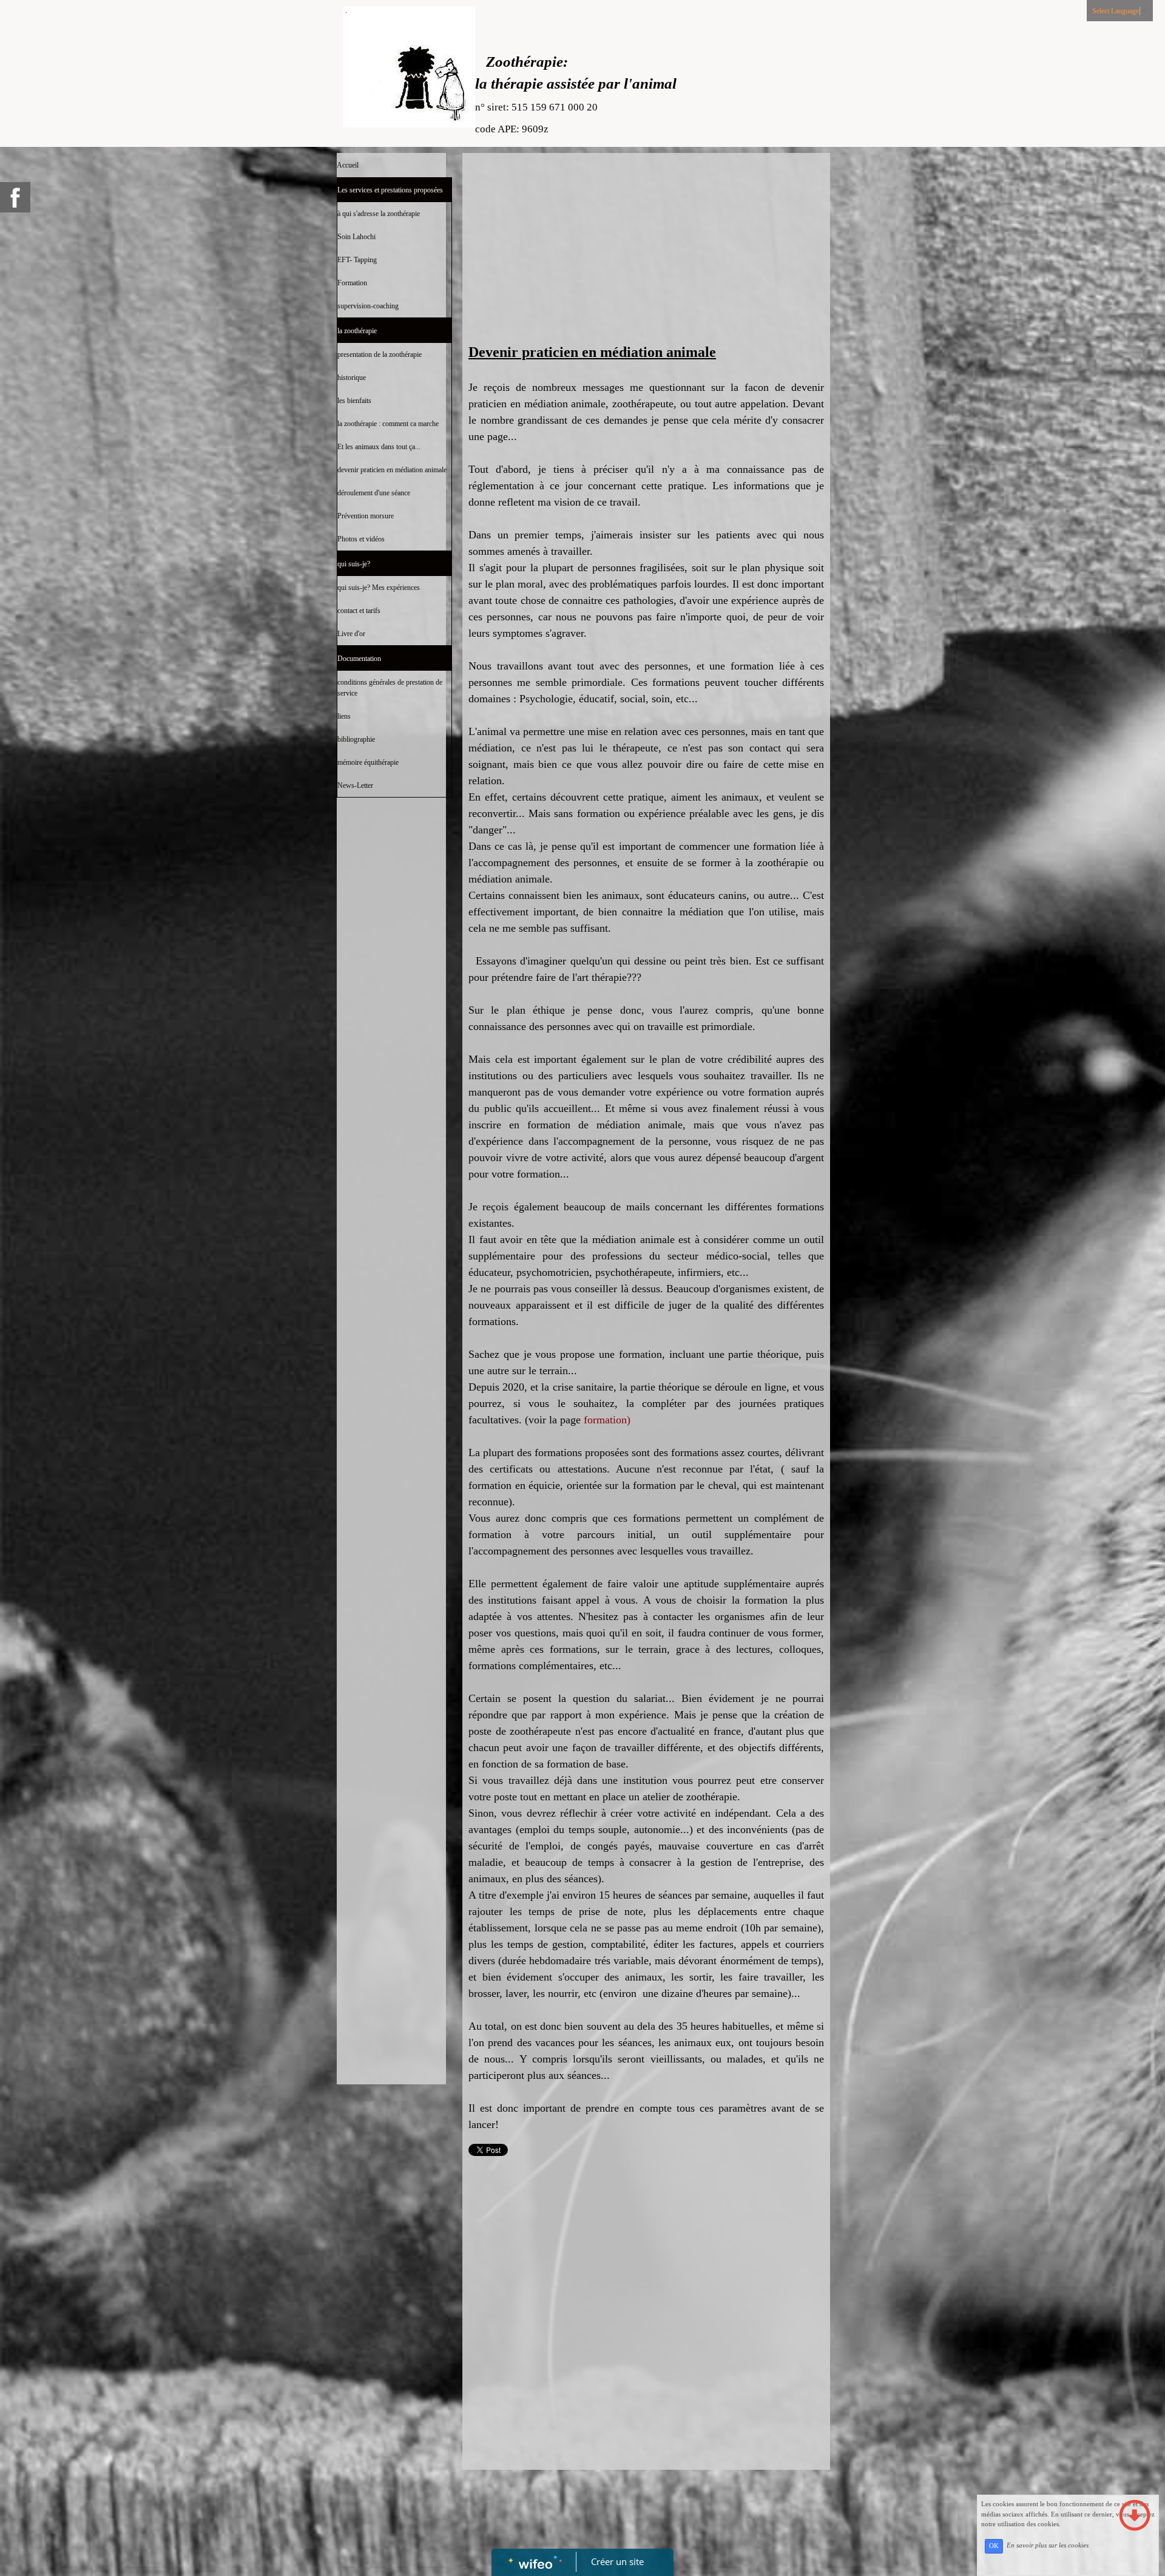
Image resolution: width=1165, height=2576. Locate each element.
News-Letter (355, 785)
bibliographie (356, 739)
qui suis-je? (354, 564)
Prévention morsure (366, 516)
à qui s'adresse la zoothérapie (379, 214)
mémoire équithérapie (368, 762)
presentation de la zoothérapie (380, 354)
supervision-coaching (368, 306)
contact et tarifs (359, 611)
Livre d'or (351, 634)
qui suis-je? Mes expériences (379, 588)
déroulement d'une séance (374, 493)
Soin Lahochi (356, 237)
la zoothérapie (357, 331)
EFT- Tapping (357, 260)
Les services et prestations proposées (390, 190)
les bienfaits (354, 401)
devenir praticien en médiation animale (392, 470)
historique (352, 378)
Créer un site (617, 2561)
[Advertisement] (391, 1046)
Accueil (348, 165)
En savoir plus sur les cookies (1048, 2546)
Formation (352, 283)
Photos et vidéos (361, 539)
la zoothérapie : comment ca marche (388, 424)
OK (994, 2546)
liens (344, 716)
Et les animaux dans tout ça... (379, 447)
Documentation (359, 659)
